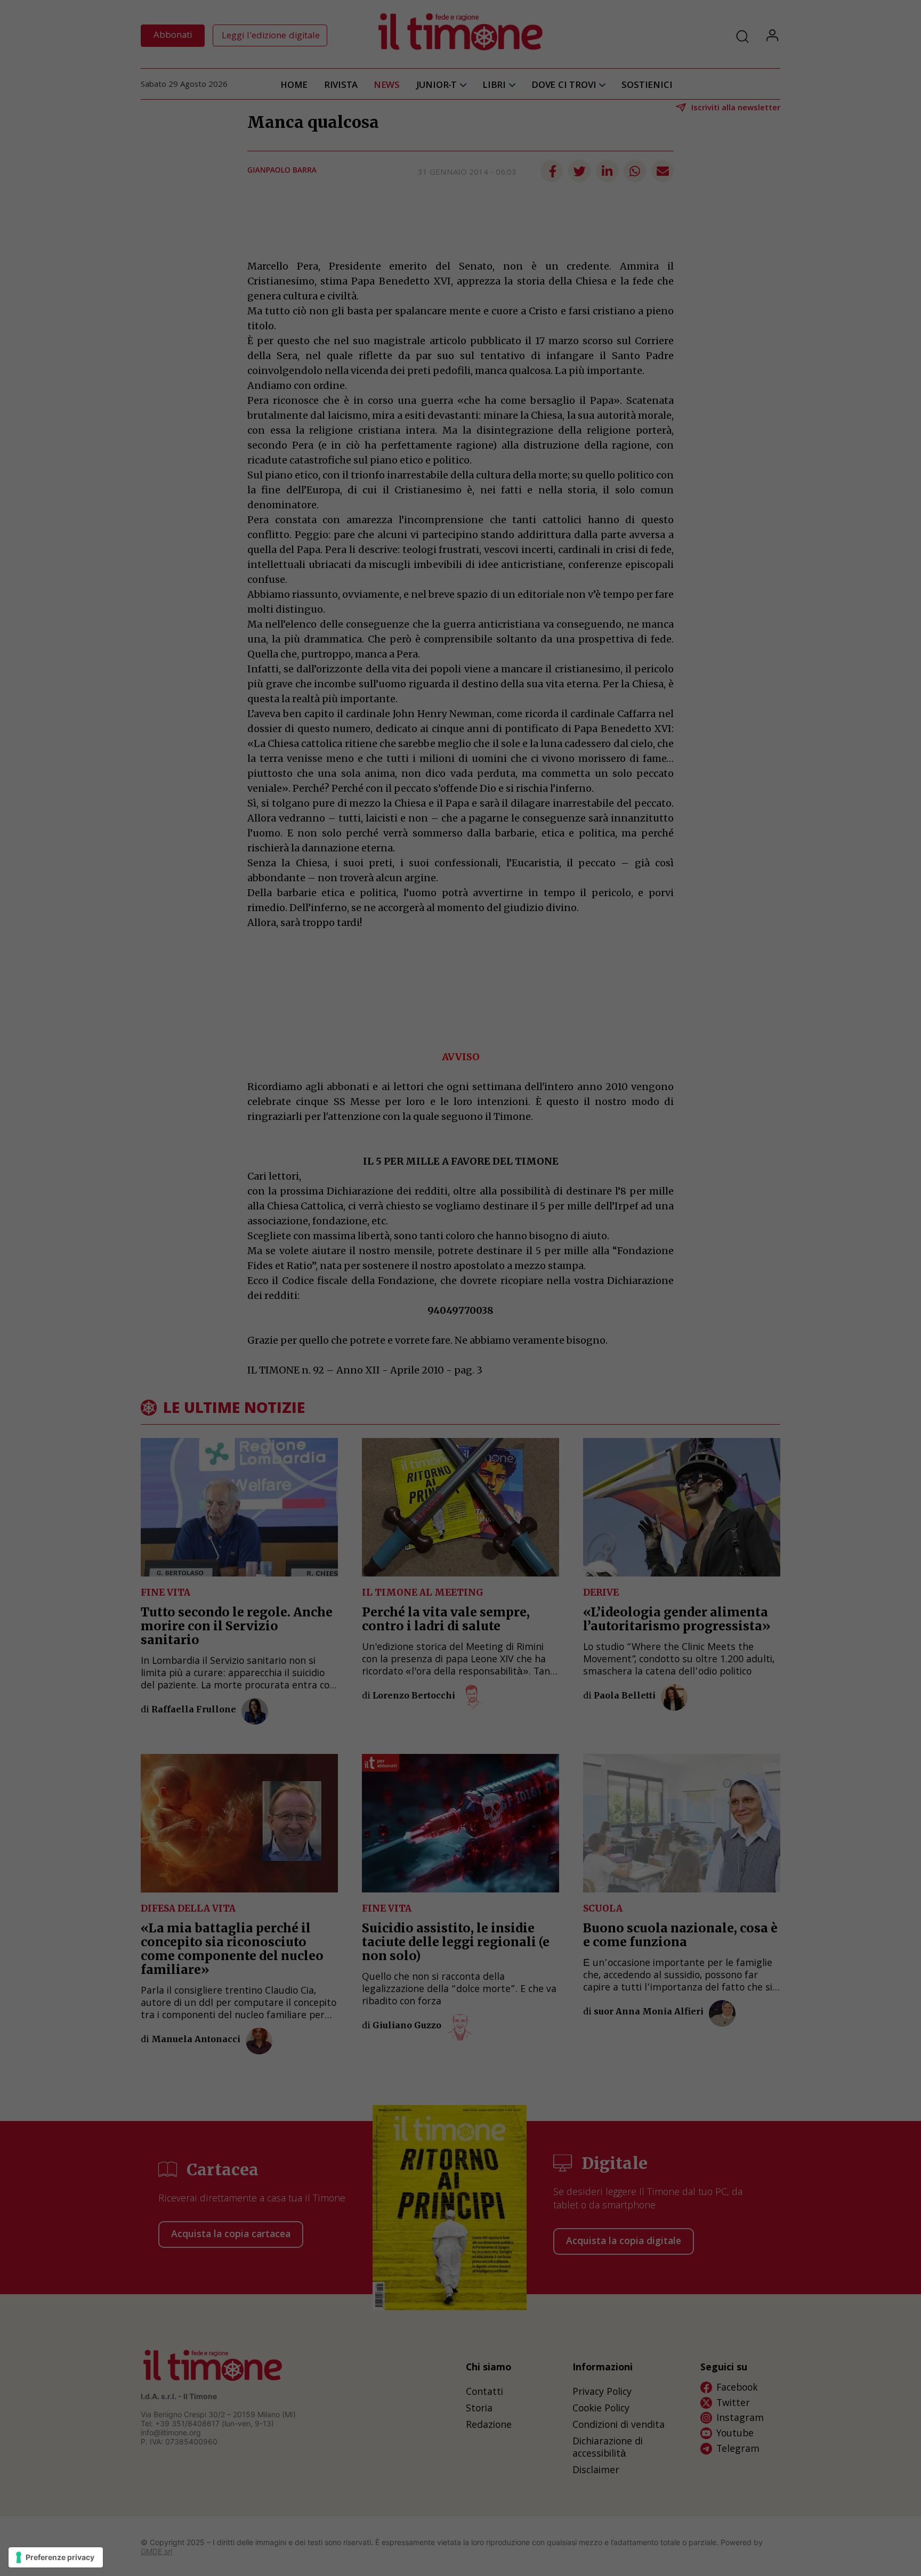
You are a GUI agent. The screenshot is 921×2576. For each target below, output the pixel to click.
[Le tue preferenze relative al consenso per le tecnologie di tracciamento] (56, 2557)
